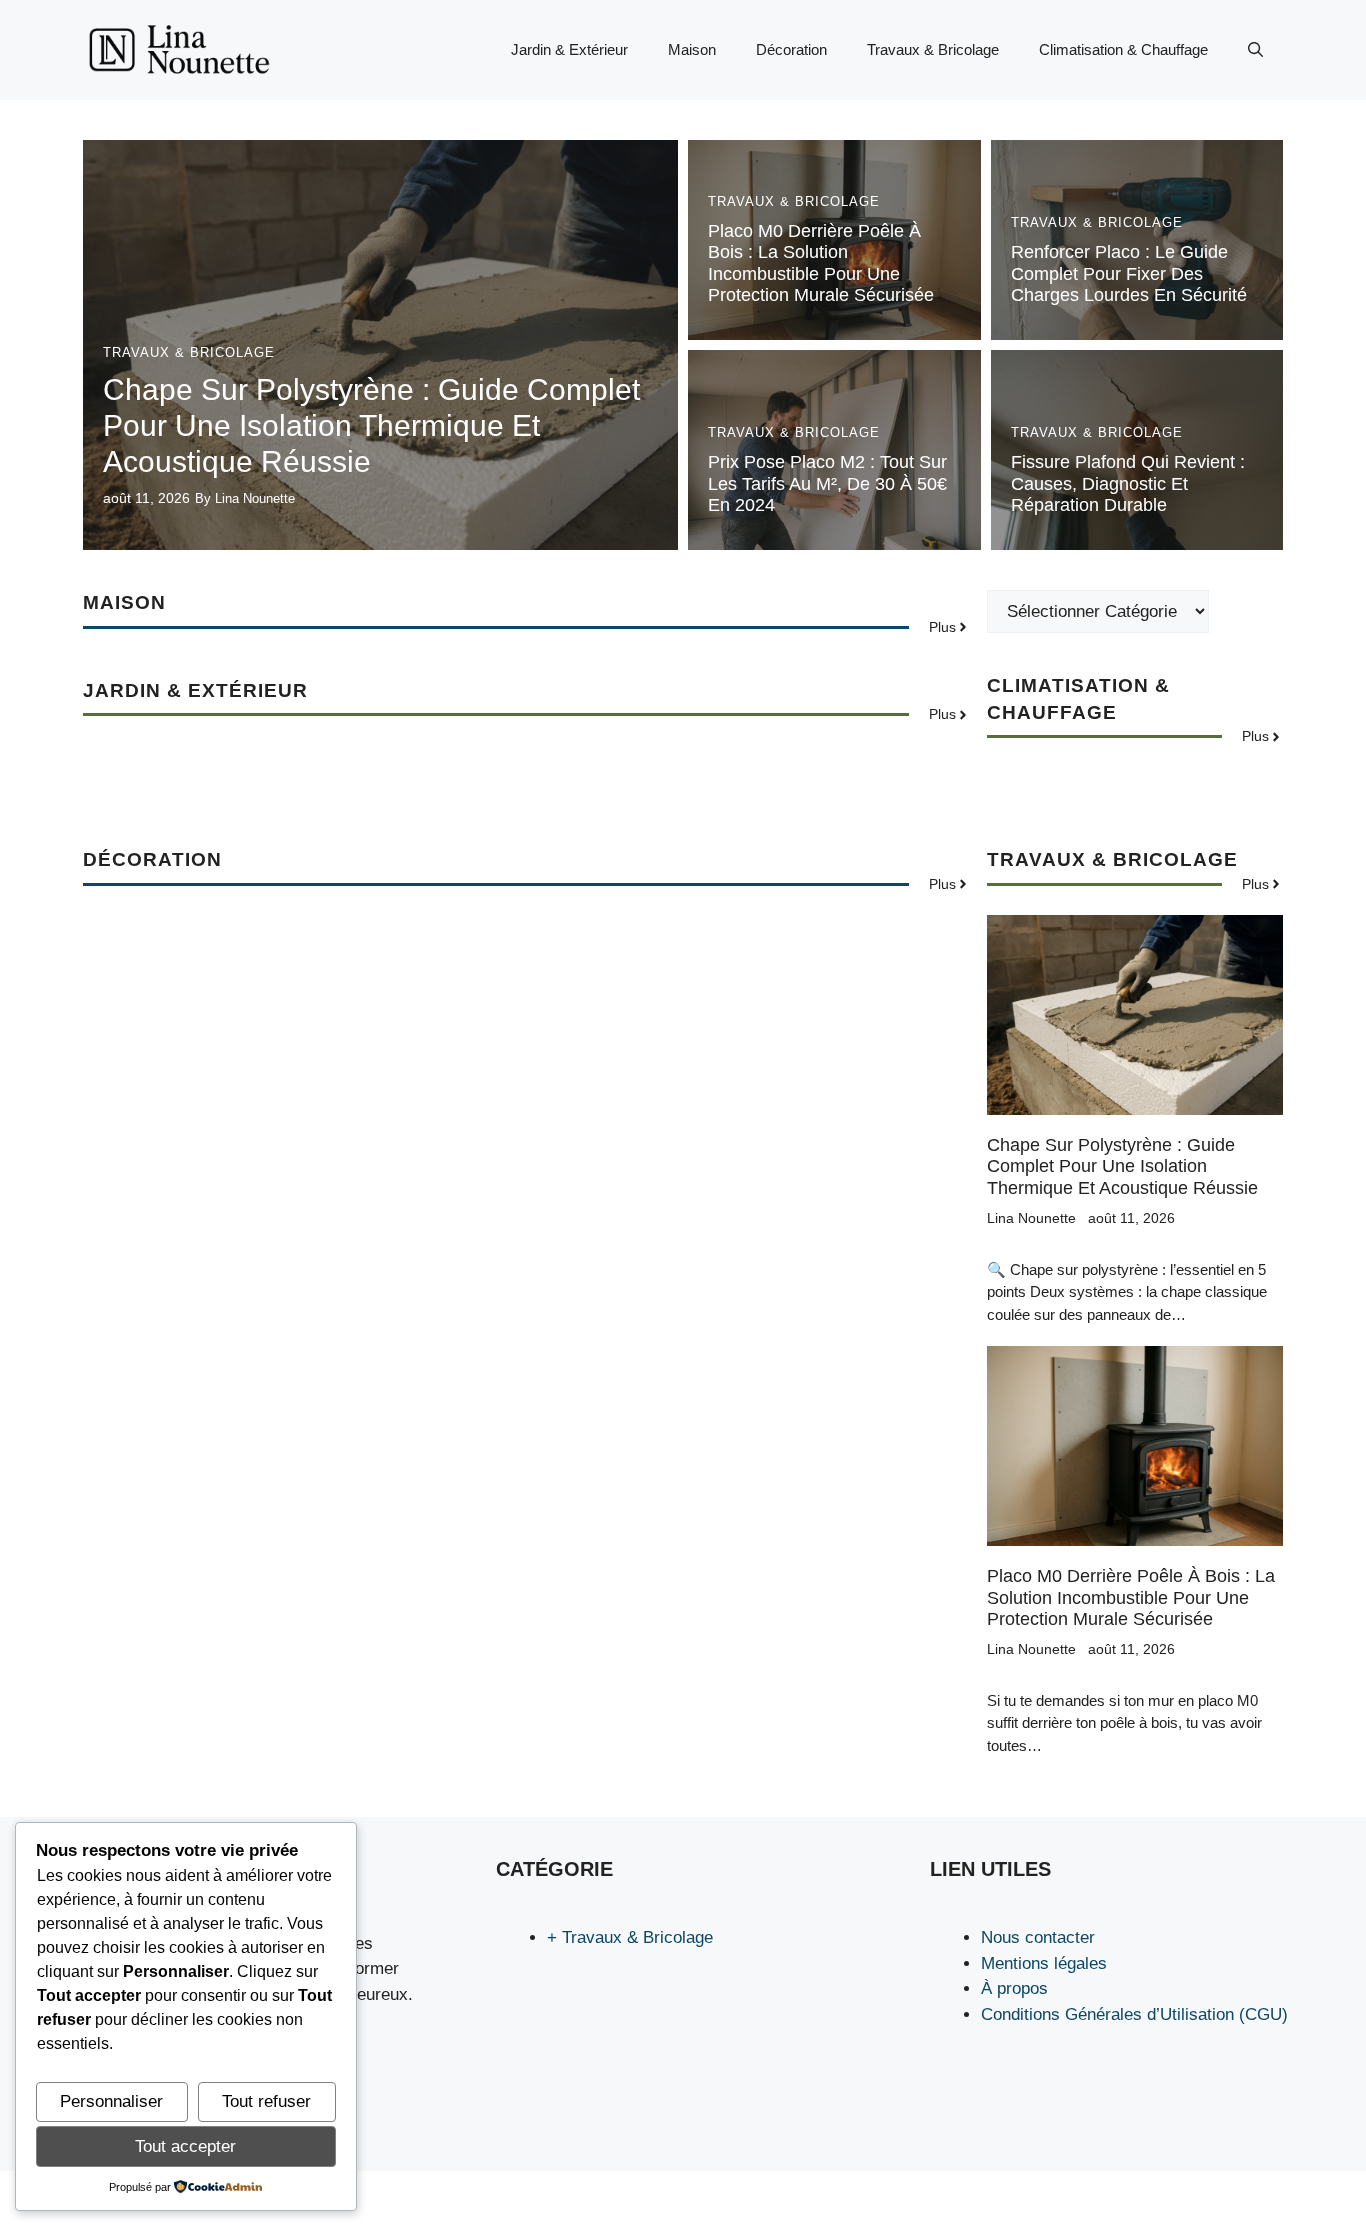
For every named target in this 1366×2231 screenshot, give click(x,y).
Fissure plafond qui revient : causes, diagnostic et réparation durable (1128, 483)
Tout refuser (266, 2101)
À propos (1014, 1988)
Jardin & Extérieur (569, 49)
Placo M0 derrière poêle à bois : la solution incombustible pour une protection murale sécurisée (821, 263)
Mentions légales (1044, 1963)
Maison (692, 49)
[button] (1255, 50)
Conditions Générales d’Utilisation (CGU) (1134, 2014)
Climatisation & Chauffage (1123, 49)
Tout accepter (185, 2146)
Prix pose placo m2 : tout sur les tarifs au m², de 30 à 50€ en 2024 (827, 483)
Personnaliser (111, 2101)
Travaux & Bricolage (933, 49)
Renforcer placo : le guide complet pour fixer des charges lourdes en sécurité (1129, 273)
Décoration (791, 49)
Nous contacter (1038, 1937)
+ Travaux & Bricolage (630, 1937)
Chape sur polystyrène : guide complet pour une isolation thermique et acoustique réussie (371, 425)
